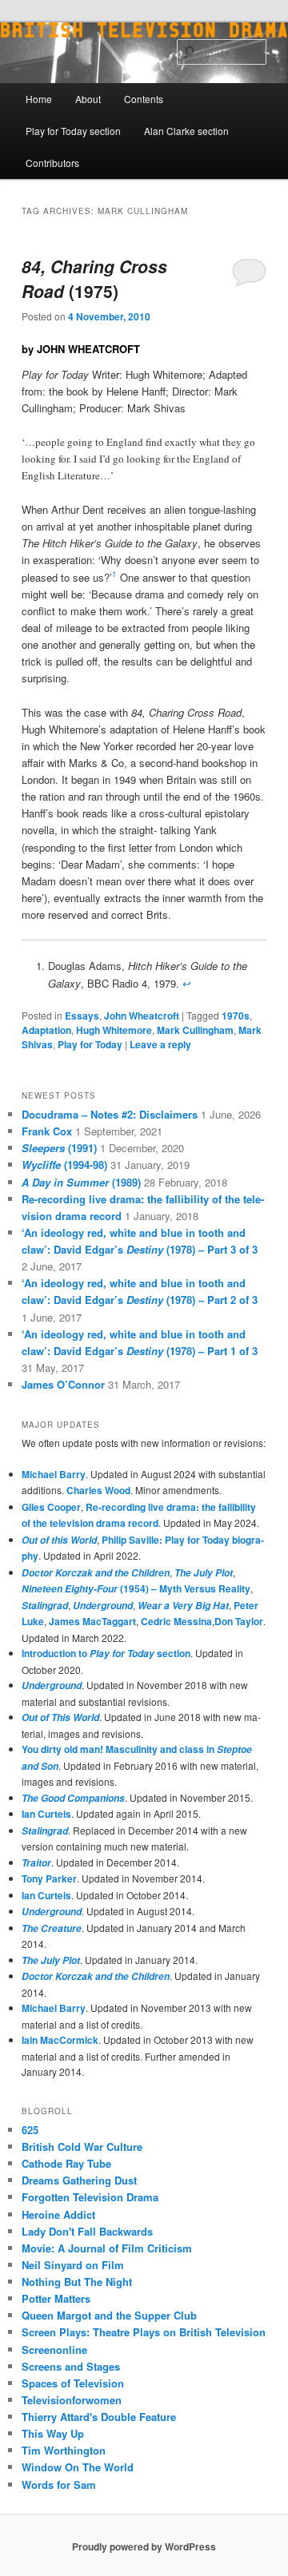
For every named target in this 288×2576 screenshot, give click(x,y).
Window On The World (78, 2467)
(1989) (81, 1182)
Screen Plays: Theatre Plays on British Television (144, 2332)
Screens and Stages (71, 2366)
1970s (236, 1016)
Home (39, 99)
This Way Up (53, 2433)
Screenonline (54, 2349)
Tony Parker (49, 1878)
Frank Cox (47, 1131)
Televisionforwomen (72, 2400)
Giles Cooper (51, 1507)
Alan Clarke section (186, 131)
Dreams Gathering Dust (79, 2180)
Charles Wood (98, 1490)
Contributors (52, 163)
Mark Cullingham (195, 1030)
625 (30, 2130)
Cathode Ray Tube (66, 2163)
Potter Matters (56, 2298)
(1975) (94, 279)
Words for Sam (59, 2485)
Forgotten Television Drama (90, 2197)
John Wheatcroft (142, 1016)
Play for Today (90, 1044)
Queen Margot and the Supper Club (109, 2315)
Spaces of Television (73, 2383)
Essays (82, 1016)
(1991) (59, 1148)
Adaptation (46, 1030)
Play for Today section (73, 131)
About (88, 99)
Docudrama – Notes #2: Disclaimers (110, 1114)
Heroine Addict (58, 2214)
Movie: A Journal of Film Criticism (107, 2248)
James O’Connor (63, 1384)
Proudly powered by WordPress (144, 2546)
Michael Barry (54, 1474)
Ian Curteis (46, 1814)
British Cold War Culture (82, 2147)
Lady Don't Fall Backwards (87, 2231)
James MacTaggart (92, 1621)
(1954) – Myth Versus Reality (136, 1588)
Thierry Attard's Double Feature (99, 2417)
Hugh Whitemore (114, 1030)
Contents (144, 99)
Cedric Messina (176, 1621)
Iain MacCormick (60, 2040)
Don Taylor (239, 1621)
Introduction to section (106, 1653)
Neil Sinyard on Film (73, 2265)
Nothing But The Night (77, 2282)
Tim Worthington (64, 2450)
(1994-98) (64, 1165)
